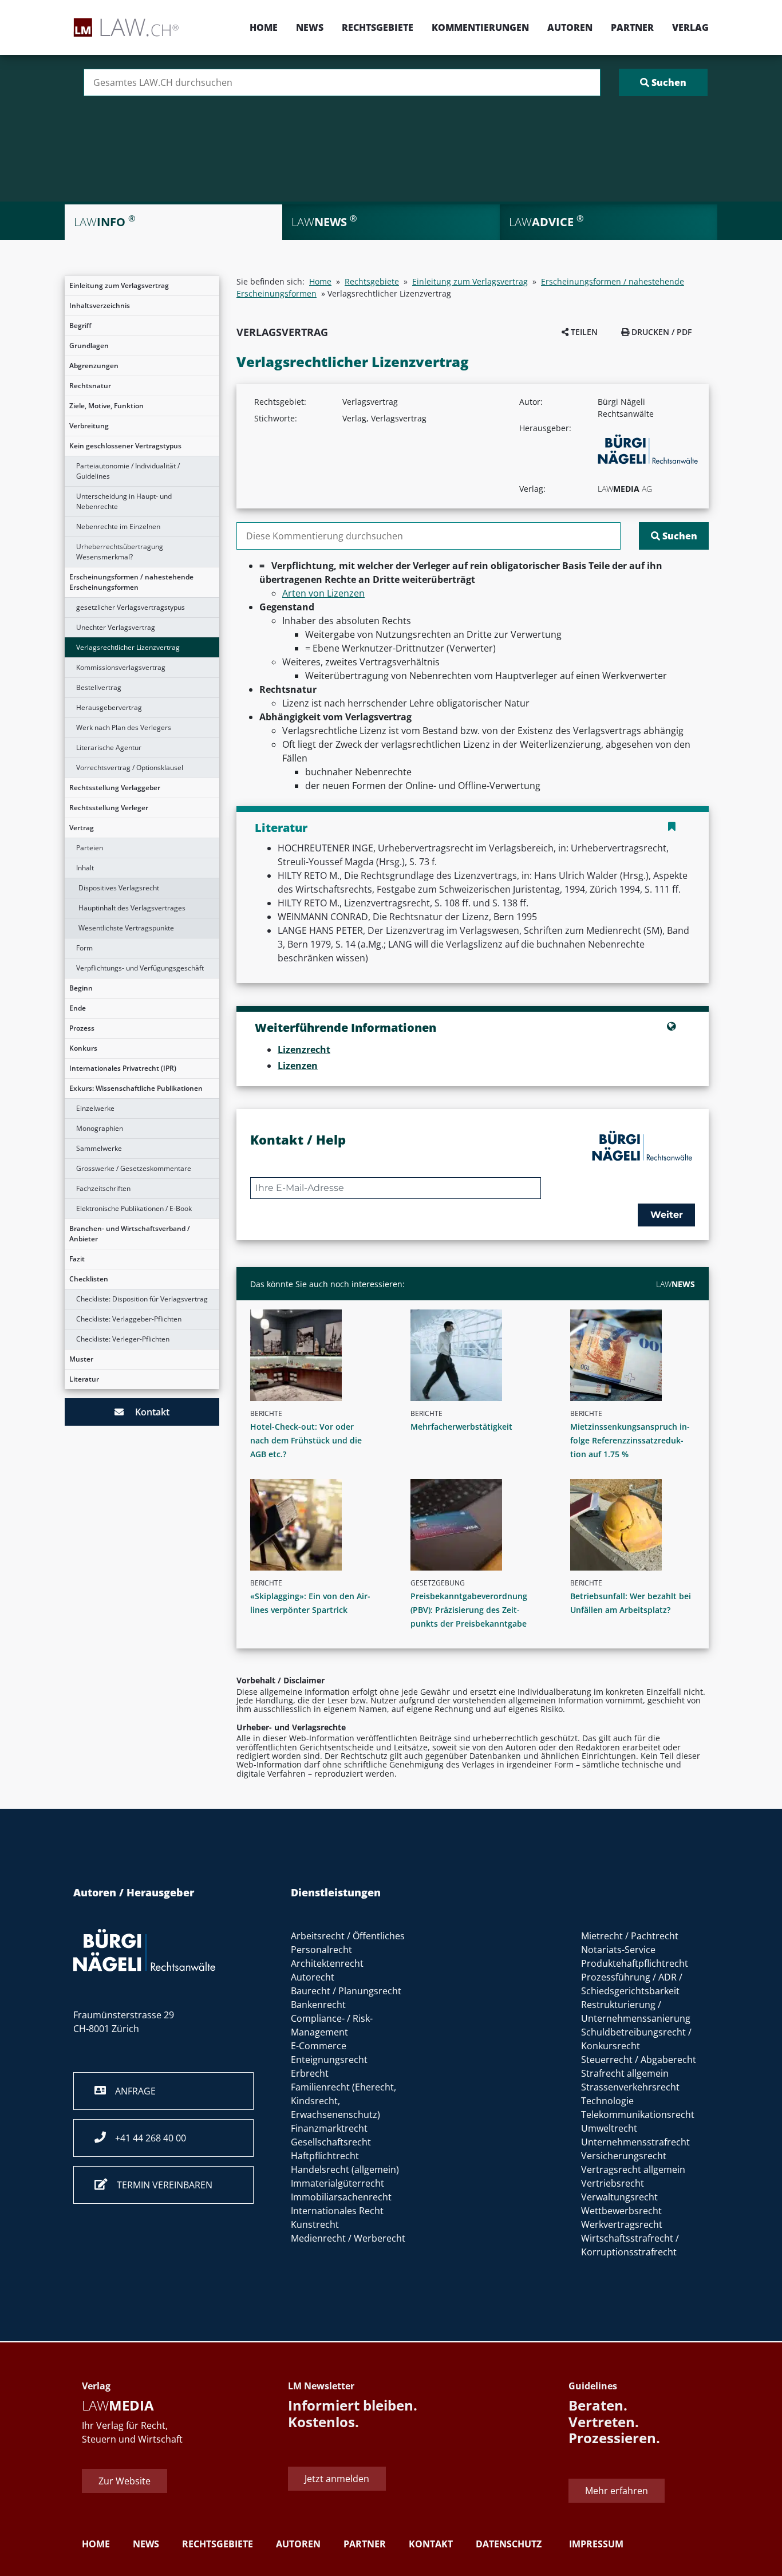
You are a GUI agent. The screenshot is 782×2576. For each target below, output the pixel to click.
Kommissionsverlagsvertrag (121, 667)
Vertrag (82, 828)
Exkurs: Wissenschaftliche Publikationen (136, 1088)
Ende (78, 1008)
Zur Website (125, 2481)
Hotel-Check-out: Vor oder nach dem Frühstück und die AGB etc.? (306, 1440)
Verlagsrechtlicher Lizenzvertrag (128, 647)
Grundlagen (89, 346)
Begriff (80, 326)
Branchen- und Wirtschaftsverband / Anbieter (130, 1234)
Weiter (667, 1215)
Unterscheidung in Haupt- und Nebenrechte (124, 501)
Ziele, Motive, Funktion (106, 406)
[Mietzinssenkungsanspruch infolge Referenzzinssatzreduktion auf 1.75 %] (637, 1355)
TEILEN (583, 332)
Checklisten (89, 1279)
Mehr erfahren (617, 2491)
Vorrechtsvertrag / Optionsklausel (130, 768)
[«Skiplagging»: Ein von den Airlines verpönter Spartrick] (317, 1525)
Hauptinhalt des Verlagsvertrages (132, 908)
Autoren (570, 27)
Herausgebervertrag (109, 707)
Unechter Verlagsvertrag (116, 627)
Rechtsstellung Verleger (109, 808)
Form (84, 948)
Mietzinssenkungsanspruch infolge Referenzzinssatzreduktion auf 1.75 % (630, 1440)
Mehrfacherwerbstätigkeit (461, 1427)
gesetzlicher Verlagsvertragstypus (131, 607)
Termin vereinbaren (160, 2185)
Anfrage (131, 2091)
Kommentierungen (480, 27)
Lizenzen (298, 1066)
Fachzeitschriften (103, 1188)
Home (264, 27)
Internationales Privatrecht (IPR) (123, 1068)
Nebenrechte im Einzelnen (118, 526)
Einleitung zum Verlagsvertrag (119, 285)
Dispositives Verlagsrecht (119, 888)
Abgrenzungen (94, 366)
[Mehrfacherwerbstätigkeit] (477, 1355)
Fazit (77, 1259)
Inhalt (85, 868)
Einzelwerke (95, 1108)
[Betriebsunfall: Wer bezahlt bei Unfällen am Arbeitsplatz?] (637, 1525)
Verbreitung (89, 426)
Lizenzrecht (304, 1050)
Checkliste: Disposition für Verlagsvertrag (142, 1299)
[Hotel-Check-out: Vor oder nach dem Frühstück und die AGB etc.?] (317, 1355)
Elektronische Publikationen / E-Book (134, 1208)
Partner (632, 27)
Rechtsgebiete (378, 27)
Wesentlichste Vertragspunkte (126, 928)
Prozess (82, 1028)
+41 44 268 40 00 (146, 2138)
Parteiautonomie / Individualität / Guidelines (128, 471)
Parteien (90, 848)
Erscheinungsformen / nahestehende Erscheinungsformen (131, 582)
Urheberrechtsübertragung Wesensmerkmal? (120, 552)
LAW (676, 1284)
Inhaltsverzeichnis (100, 305)
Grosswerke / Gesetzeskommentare (134, 1168)
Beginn (81, 988)
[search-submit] (663, 82)
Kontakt (147, 1412)
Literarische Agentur (109, 747)
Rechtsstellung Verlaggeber (115, 788)
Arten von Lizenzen (323, 593)
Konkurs (83, 1048)
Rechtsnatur (90, 386)
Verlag (690, 27)
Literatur (84, 1379)
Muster (81, 1359)
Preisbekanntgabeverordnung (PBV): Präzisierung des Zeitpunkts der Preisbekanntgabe (469, 1610)
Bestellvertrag (99, 687)
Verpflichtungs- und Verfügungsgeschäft (140, 968)
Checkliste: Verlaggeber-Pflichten (129, 1319)
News (310, 27)
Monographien (100, 1128)
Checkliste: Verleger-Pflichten (123, 1339)
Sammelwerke (99, 1148)
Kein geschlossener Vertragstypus (125, 446)
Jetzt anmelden (337, 2479)
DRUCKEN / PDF (660, 332)
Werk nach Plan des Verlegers (124, 727)
